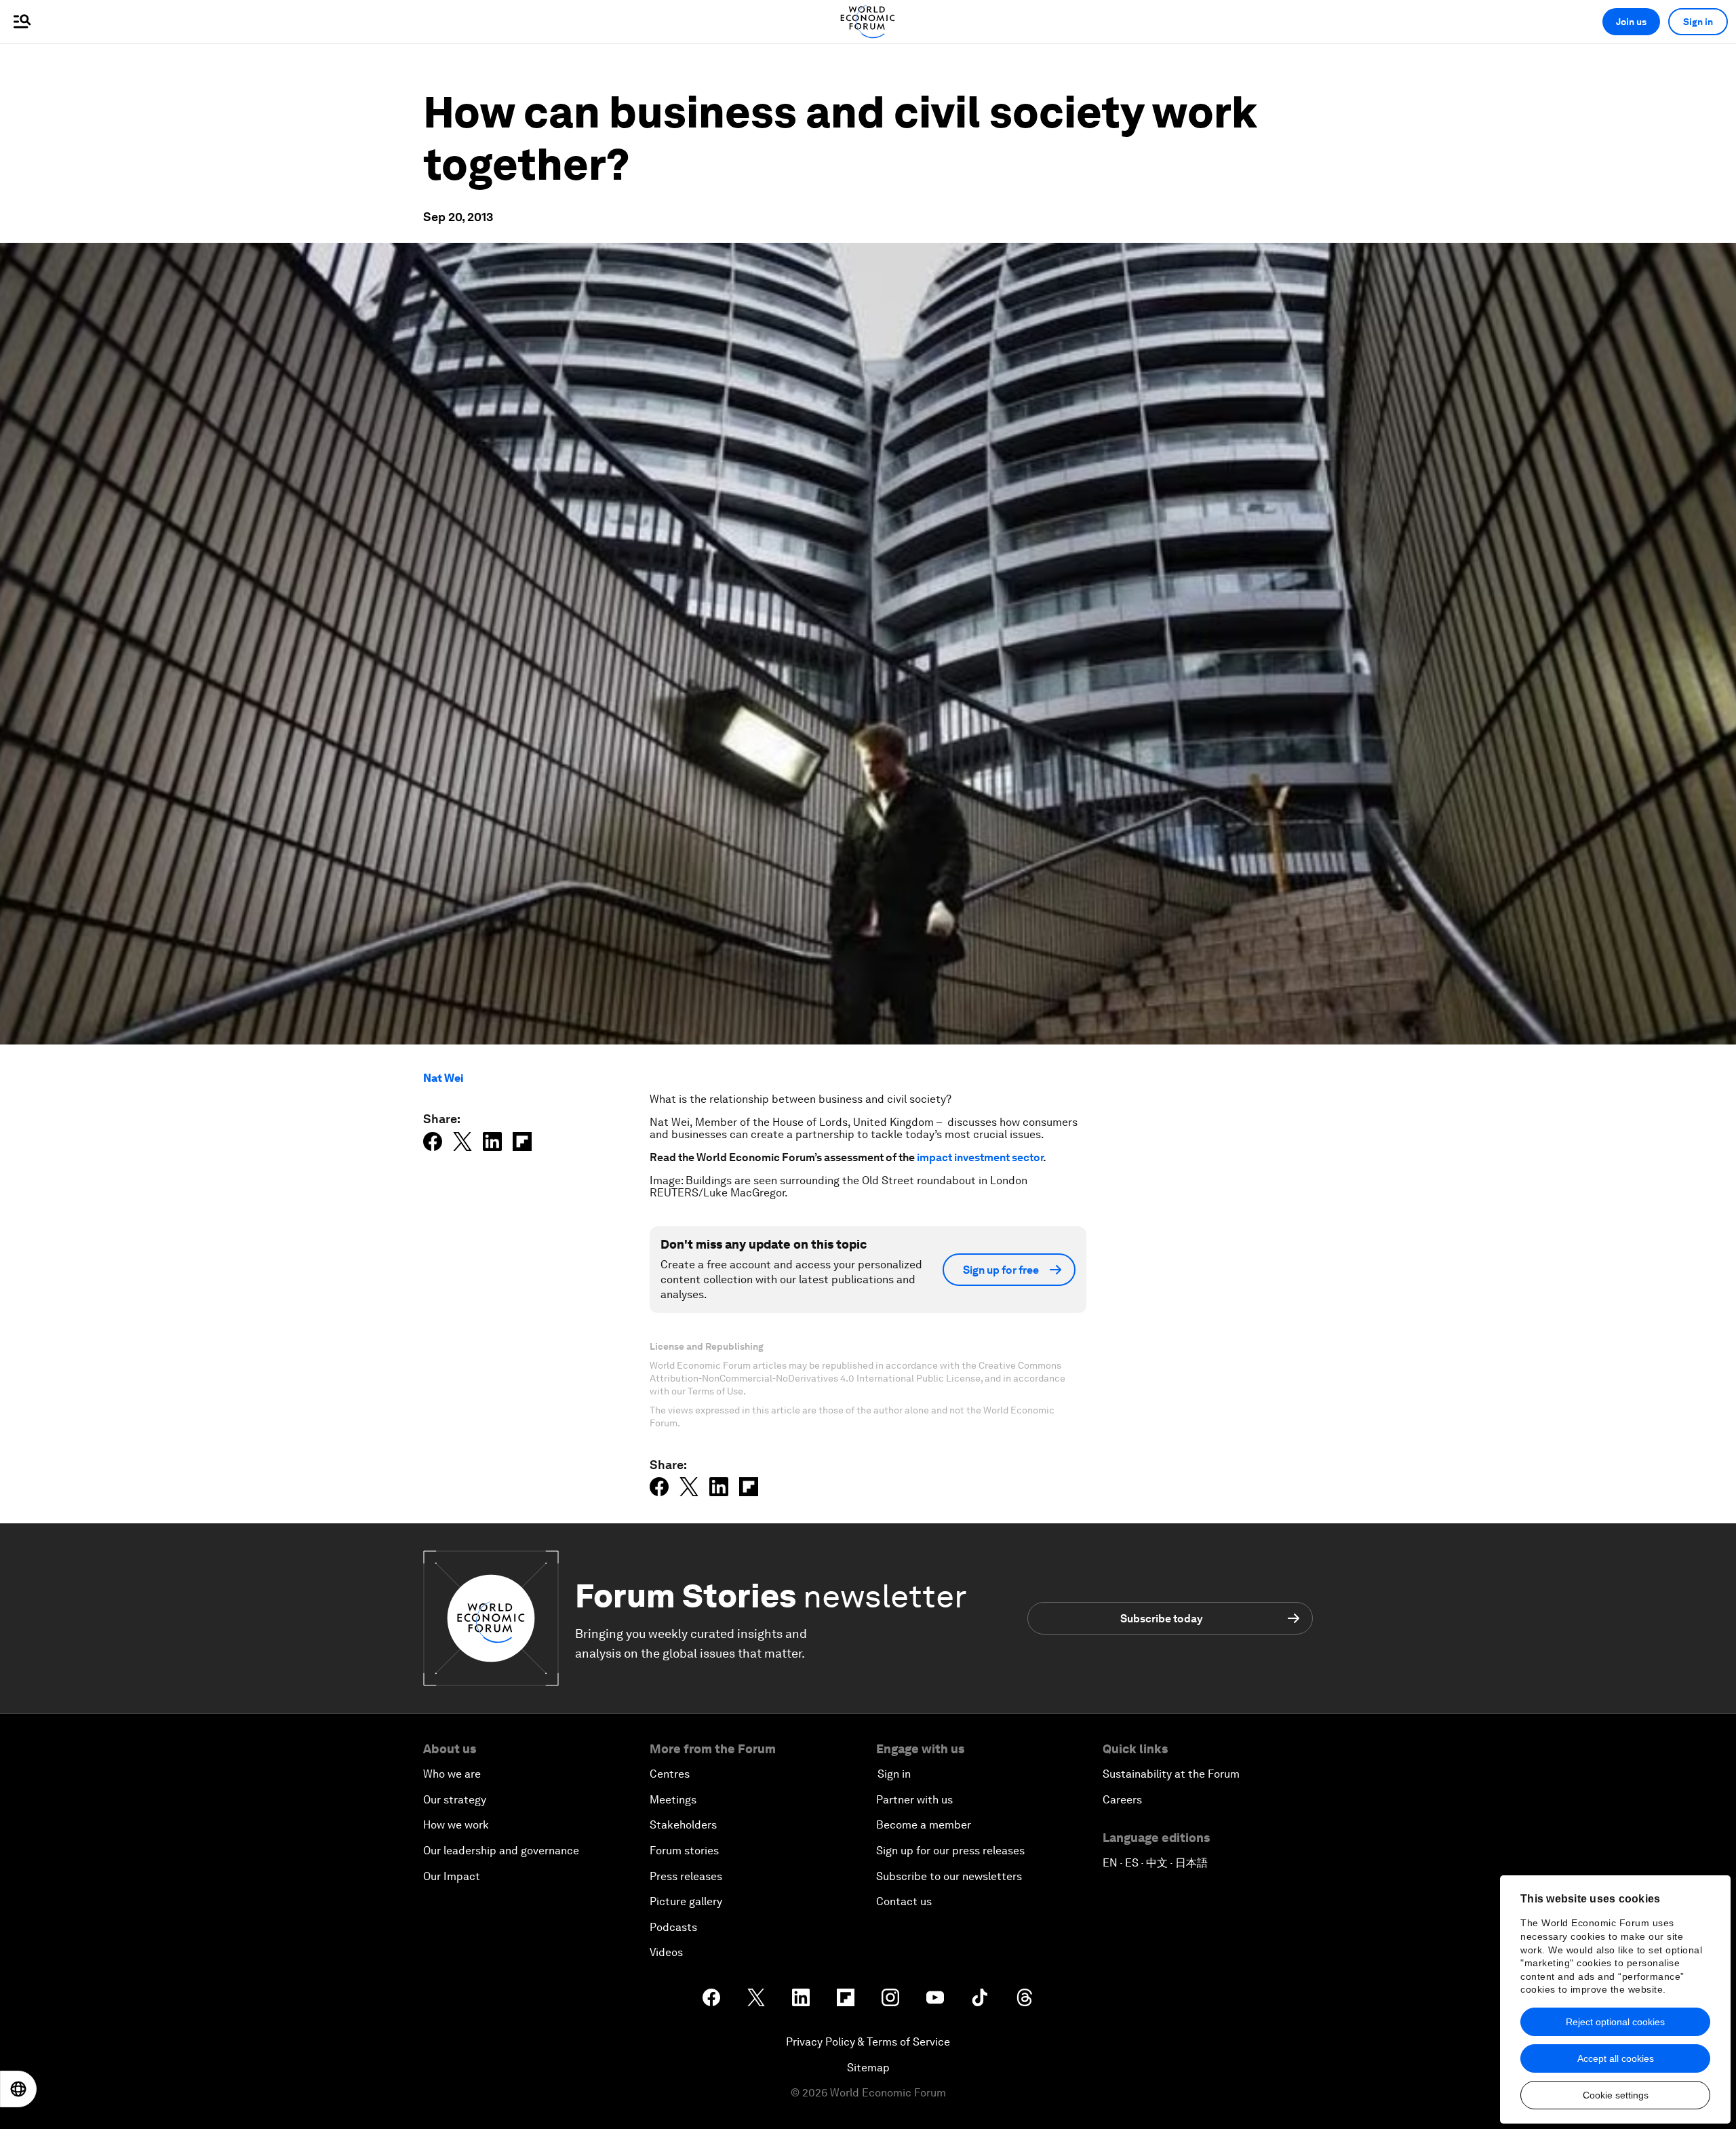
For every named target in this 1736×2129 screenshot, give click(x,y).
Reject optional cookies (1615, 2022)
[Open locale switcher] (18, 2089)
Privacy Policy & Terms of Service (868, 2042)
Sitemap (868, 2068)
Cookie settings (1616, 2095)
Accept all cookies (1616, 2058)
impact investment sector (980, 1157)
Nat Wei (443, 1078)
